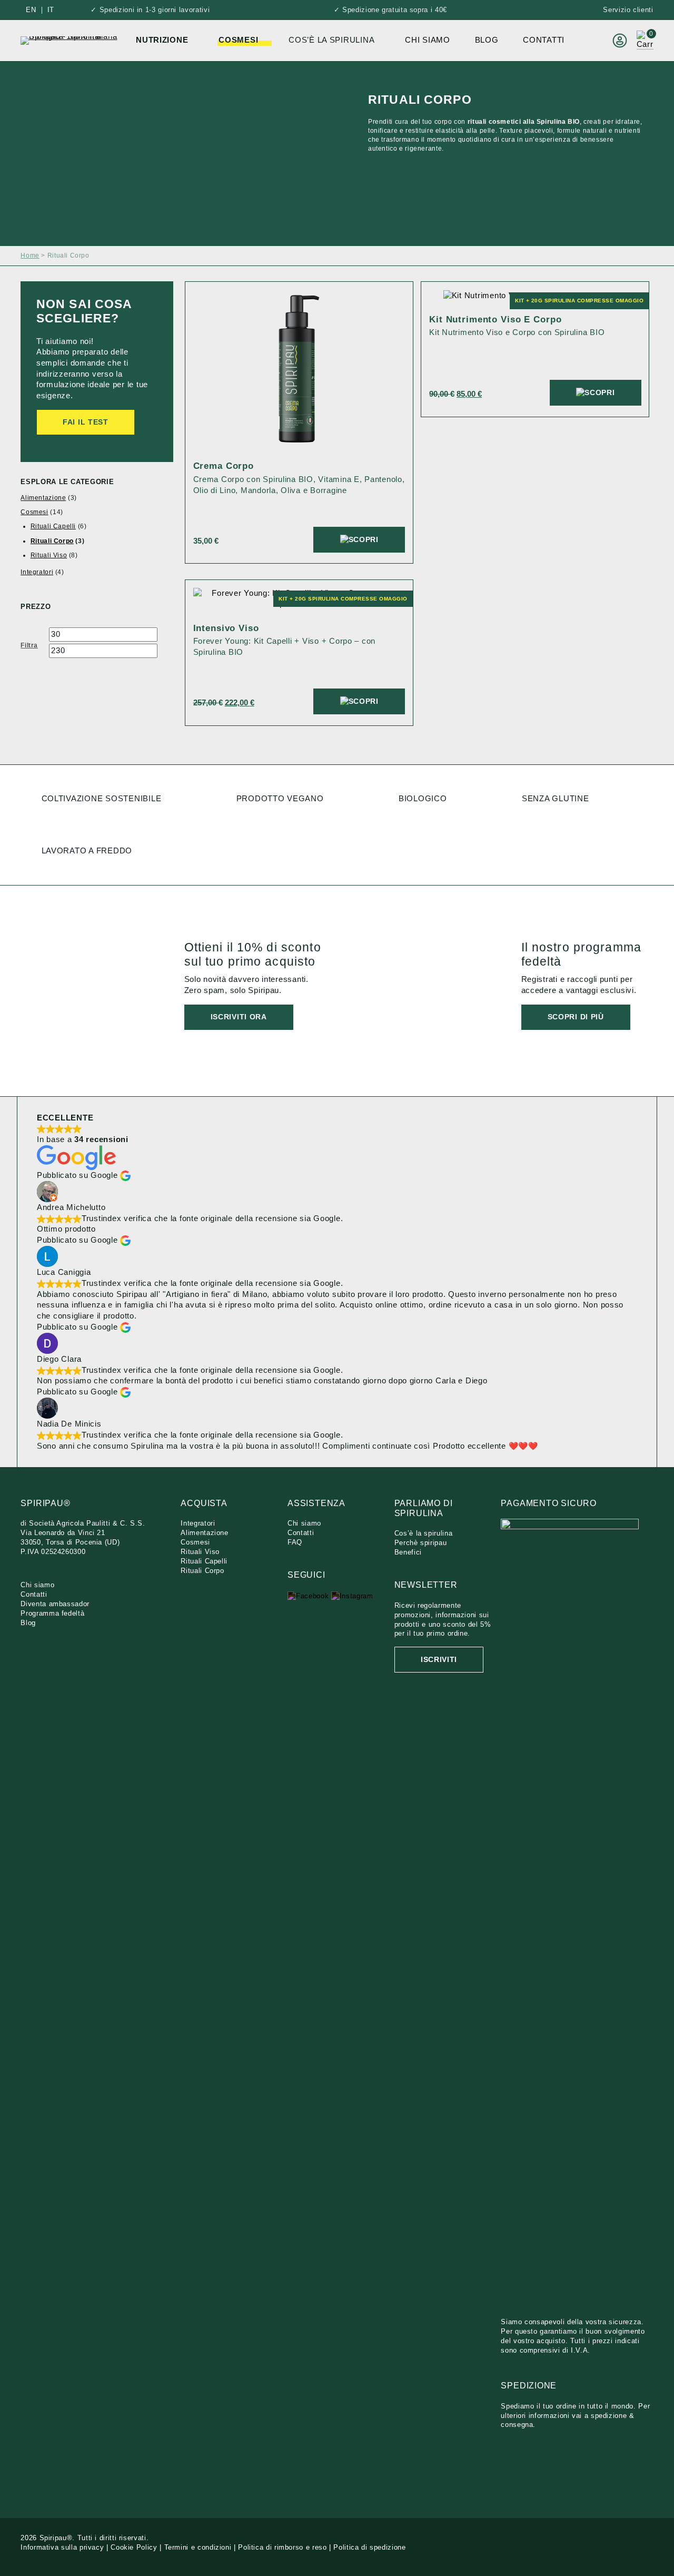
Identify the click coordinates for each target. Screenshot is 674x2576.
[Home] (70, 40)
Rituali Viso (49, 555)
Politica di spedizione (369, 2547)
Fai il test (86, 422)
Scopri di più (576, 1017)
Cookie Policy (134, 2547)
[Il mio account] (620, 41)
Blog (487, 40)
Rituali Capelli (53, 526)
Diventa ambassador (55, 1604)
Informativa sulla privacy (62, 2547)
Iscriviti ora (239, 1017)
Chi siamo (428, 40)
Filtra (29, 646)
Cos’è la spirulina (424, 1533)
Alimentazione (43, 498)
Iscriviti (439, 1660)
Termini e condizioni (198, 2547)
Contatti (544, 40)
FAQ (295, 1542)
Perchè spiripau (421, 1543)
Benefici (408, 1552)
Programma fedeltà (52, 1613)
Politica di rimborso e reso (282, 2547)
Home (30, 255)
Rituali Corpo (52, 541)
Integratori (37, 572)
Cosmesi (34, 512)
